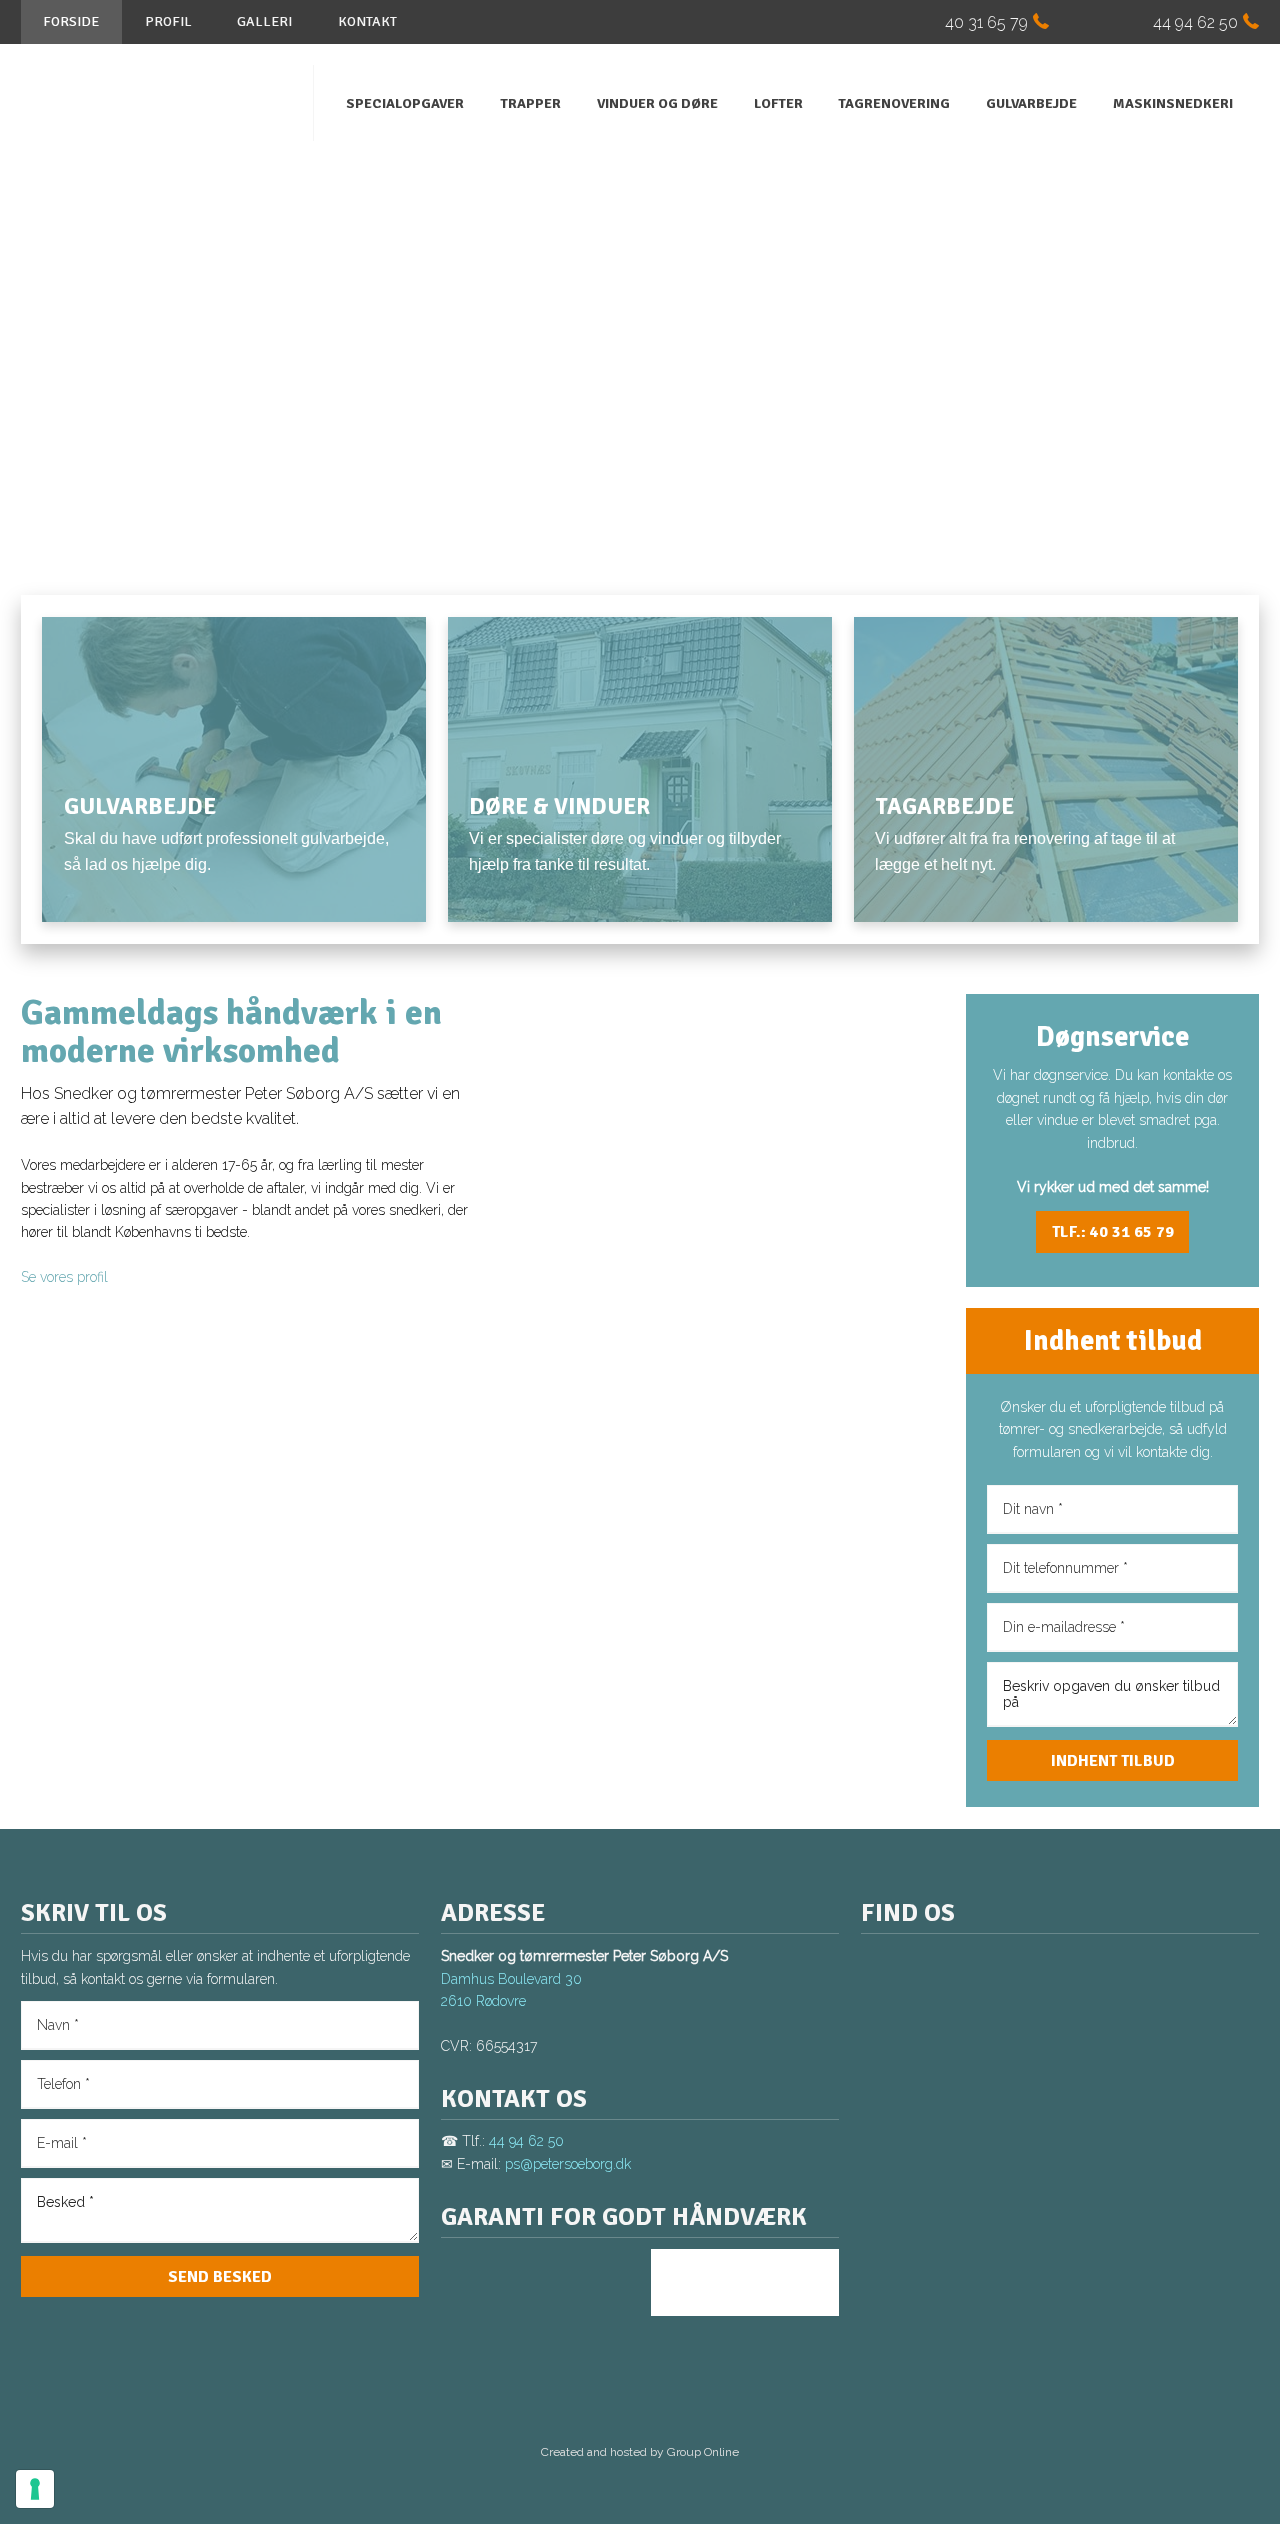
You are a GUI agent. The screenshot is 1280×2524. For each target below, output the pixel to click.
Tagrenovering (894, 103)
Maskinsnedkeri (1173, 103)
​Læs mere (113, 910)
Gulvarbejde (1031, 103)
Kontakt (367, 21)
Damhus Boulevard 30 (511, 1979)
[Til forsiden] (156, 103)
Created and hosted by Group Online (640, 2452)
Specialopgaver (405, 103)
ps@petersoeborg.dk (568, 2164)
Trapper (530, 103)
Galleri (264, 21)
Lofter (778, 103)
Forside (71, 21)
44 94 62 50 (1195, 22)
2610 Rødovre (483, 2001)
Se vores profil (64, 1277)
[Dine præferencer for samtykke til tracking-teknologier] (35, 2489)
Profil (168, 21)
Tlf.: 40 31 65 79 (1113, 1232)
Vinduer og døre (657, 103)
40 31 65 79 (986, 22)
